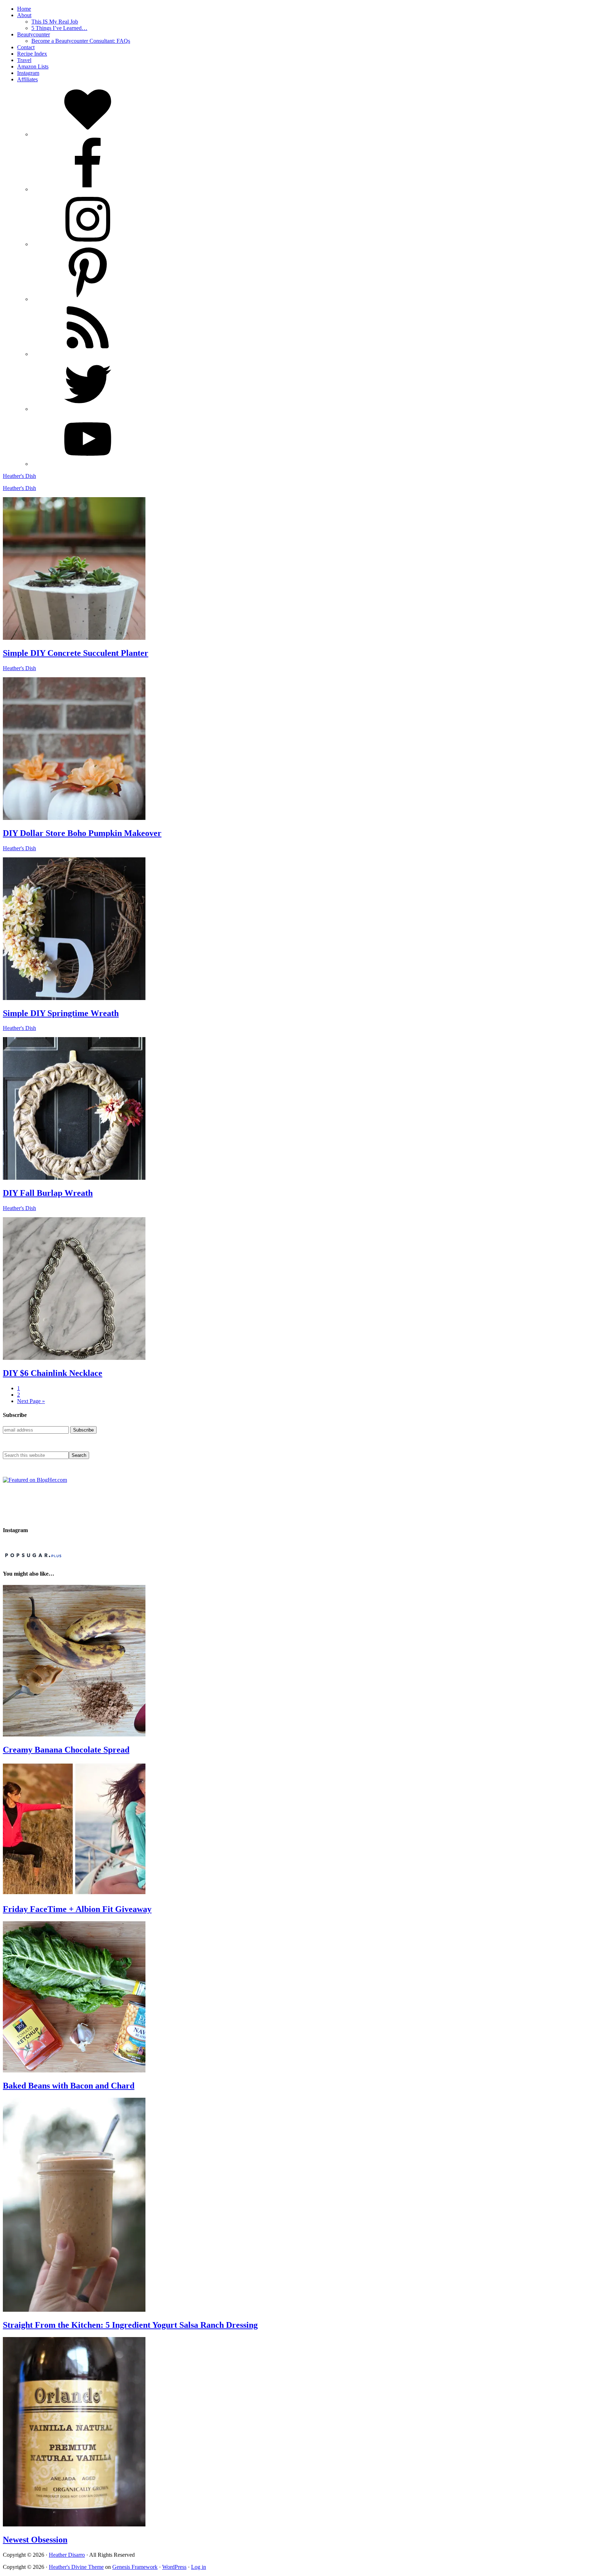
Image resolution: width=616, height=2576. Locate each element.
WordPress (174, 2567)
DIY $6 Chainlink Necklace (53, 1373)
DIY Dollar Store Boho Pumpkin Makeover (82, 833)
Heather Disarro (67, 2555)
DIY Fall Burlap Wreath (48, 1193)
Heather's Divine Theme (76, 2567)
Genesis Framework (135, 2567)
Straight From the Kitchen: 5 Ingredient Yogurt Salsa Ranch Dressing (130, 2325)
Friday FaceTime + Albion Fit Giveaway (77, 1909)
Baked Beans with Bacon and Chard (69, 2086)
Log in (199, 2567)
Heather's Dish (19, 476)
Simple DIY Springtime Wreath (61, 1013)
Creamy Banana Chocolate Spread (66, 1750)
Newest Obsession (35, 2540)
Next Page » (31, 1401)
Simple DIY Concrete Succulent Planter (76, 653)
